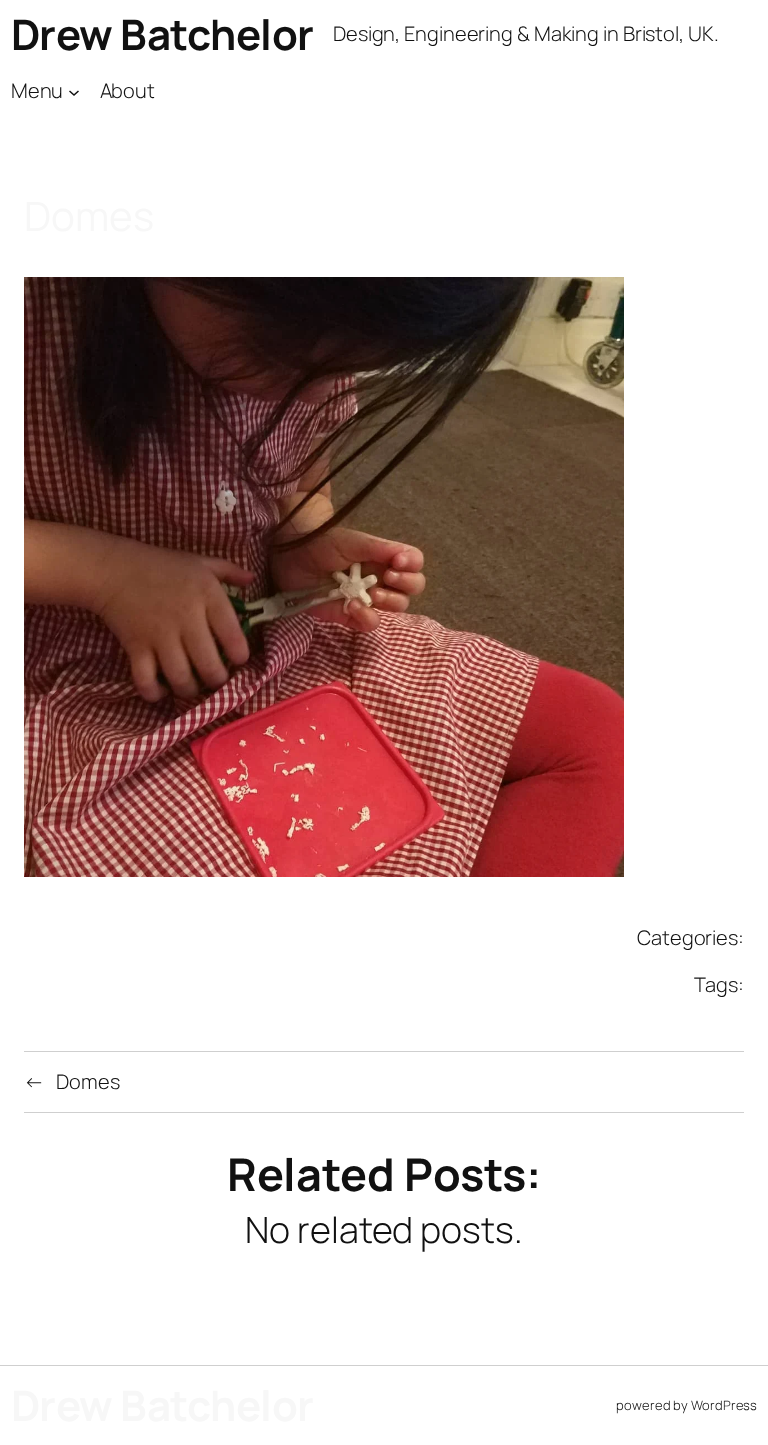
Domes (88, 1081)
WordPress (724, 1405)
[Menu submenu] (74, 91)
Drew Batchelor (162, 34)
